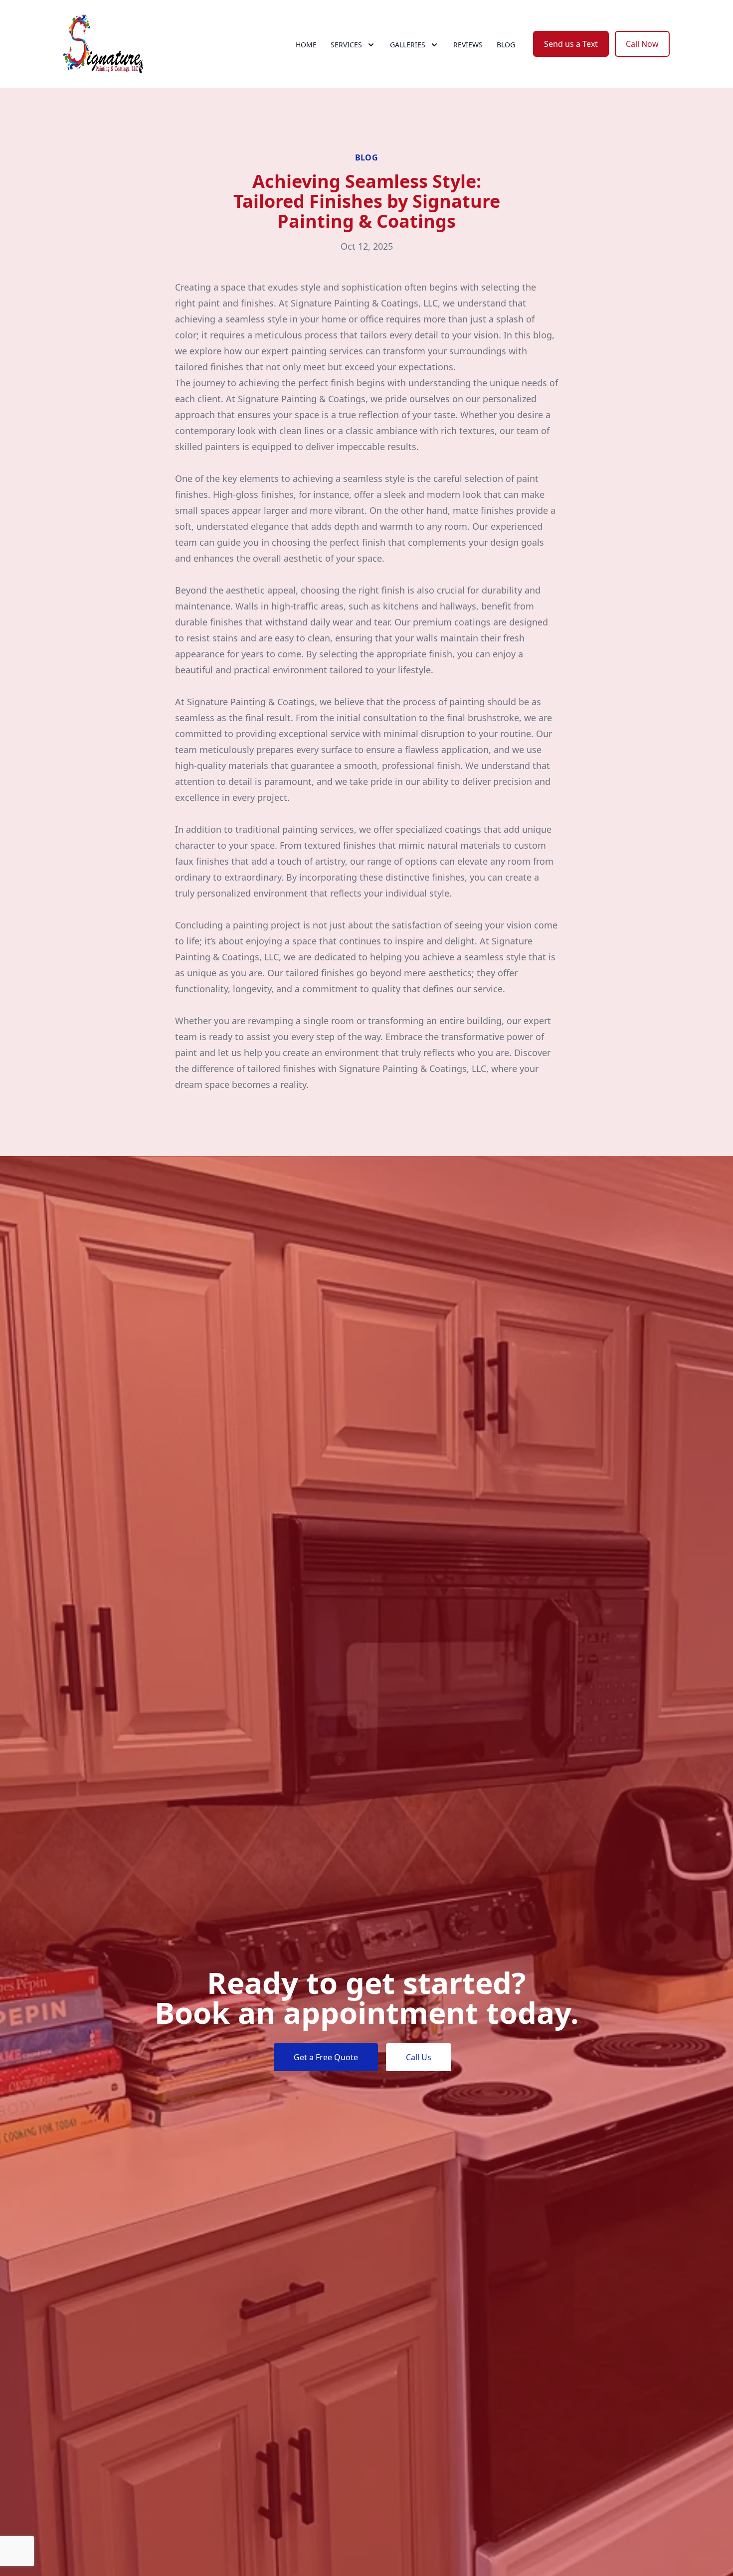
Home (306, 45)
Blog (506, 45)
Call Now (642, 44)
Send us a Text (571, 44)
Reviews (468, 45)
